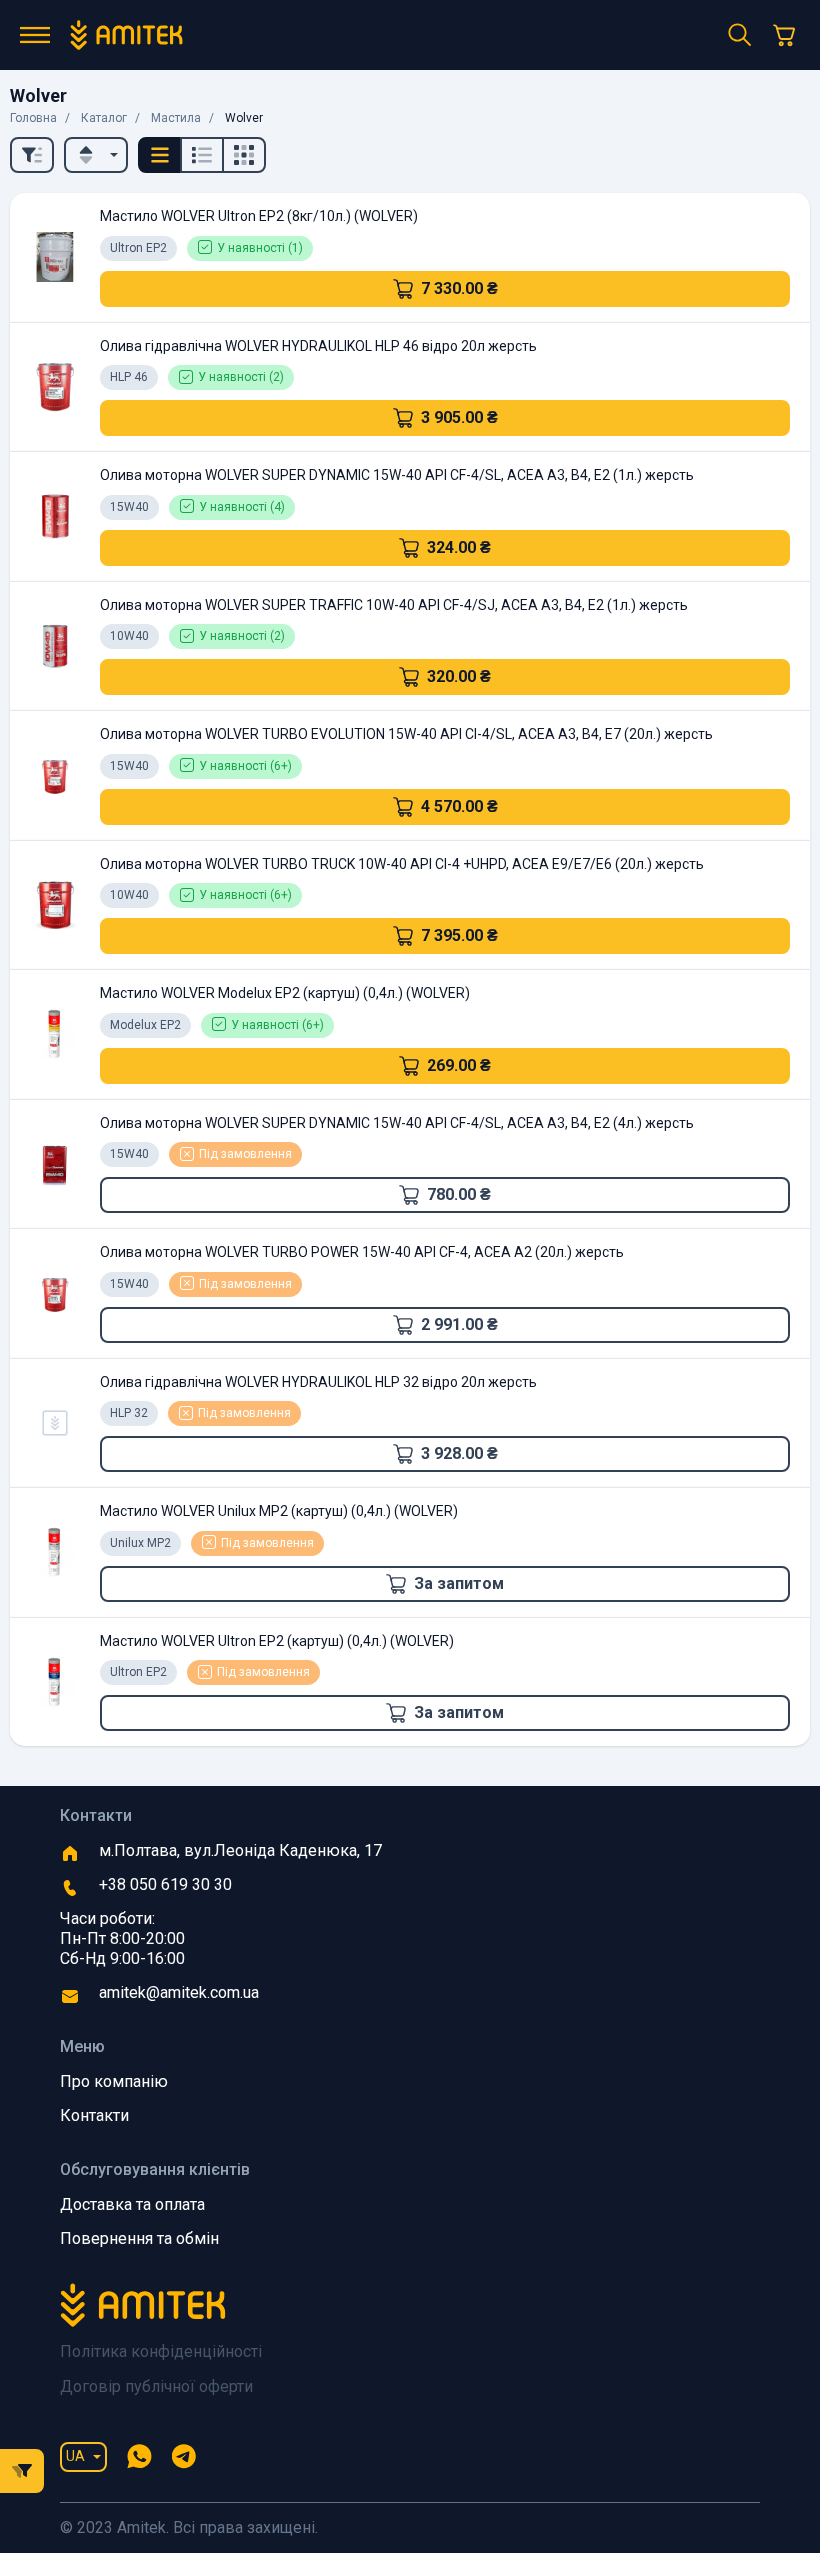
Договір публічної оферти (156, 2386)
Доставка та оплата (132, 2204)
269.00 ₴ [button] (459, 1065)
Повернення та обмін (139, 2238)
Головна (33, 118)
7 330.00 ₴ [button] (459, 288)
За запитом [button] (459, 1583)
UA (75, 2456)
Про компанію (114, 2081)
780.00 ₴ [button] (459, 1194)
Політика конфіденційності (161, 2351)
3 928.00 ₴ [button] (459, 1453)
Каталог (104, 118)
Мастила (176, 118)
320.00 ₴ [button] (459, 676)
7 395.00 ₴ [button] (459, 935)
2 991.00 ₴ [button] (459, 1324)
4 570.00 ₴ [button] (459, 806)
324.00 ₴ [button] (459, 547)
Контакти (94, 2115)
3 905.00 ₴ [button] (459, 417)
